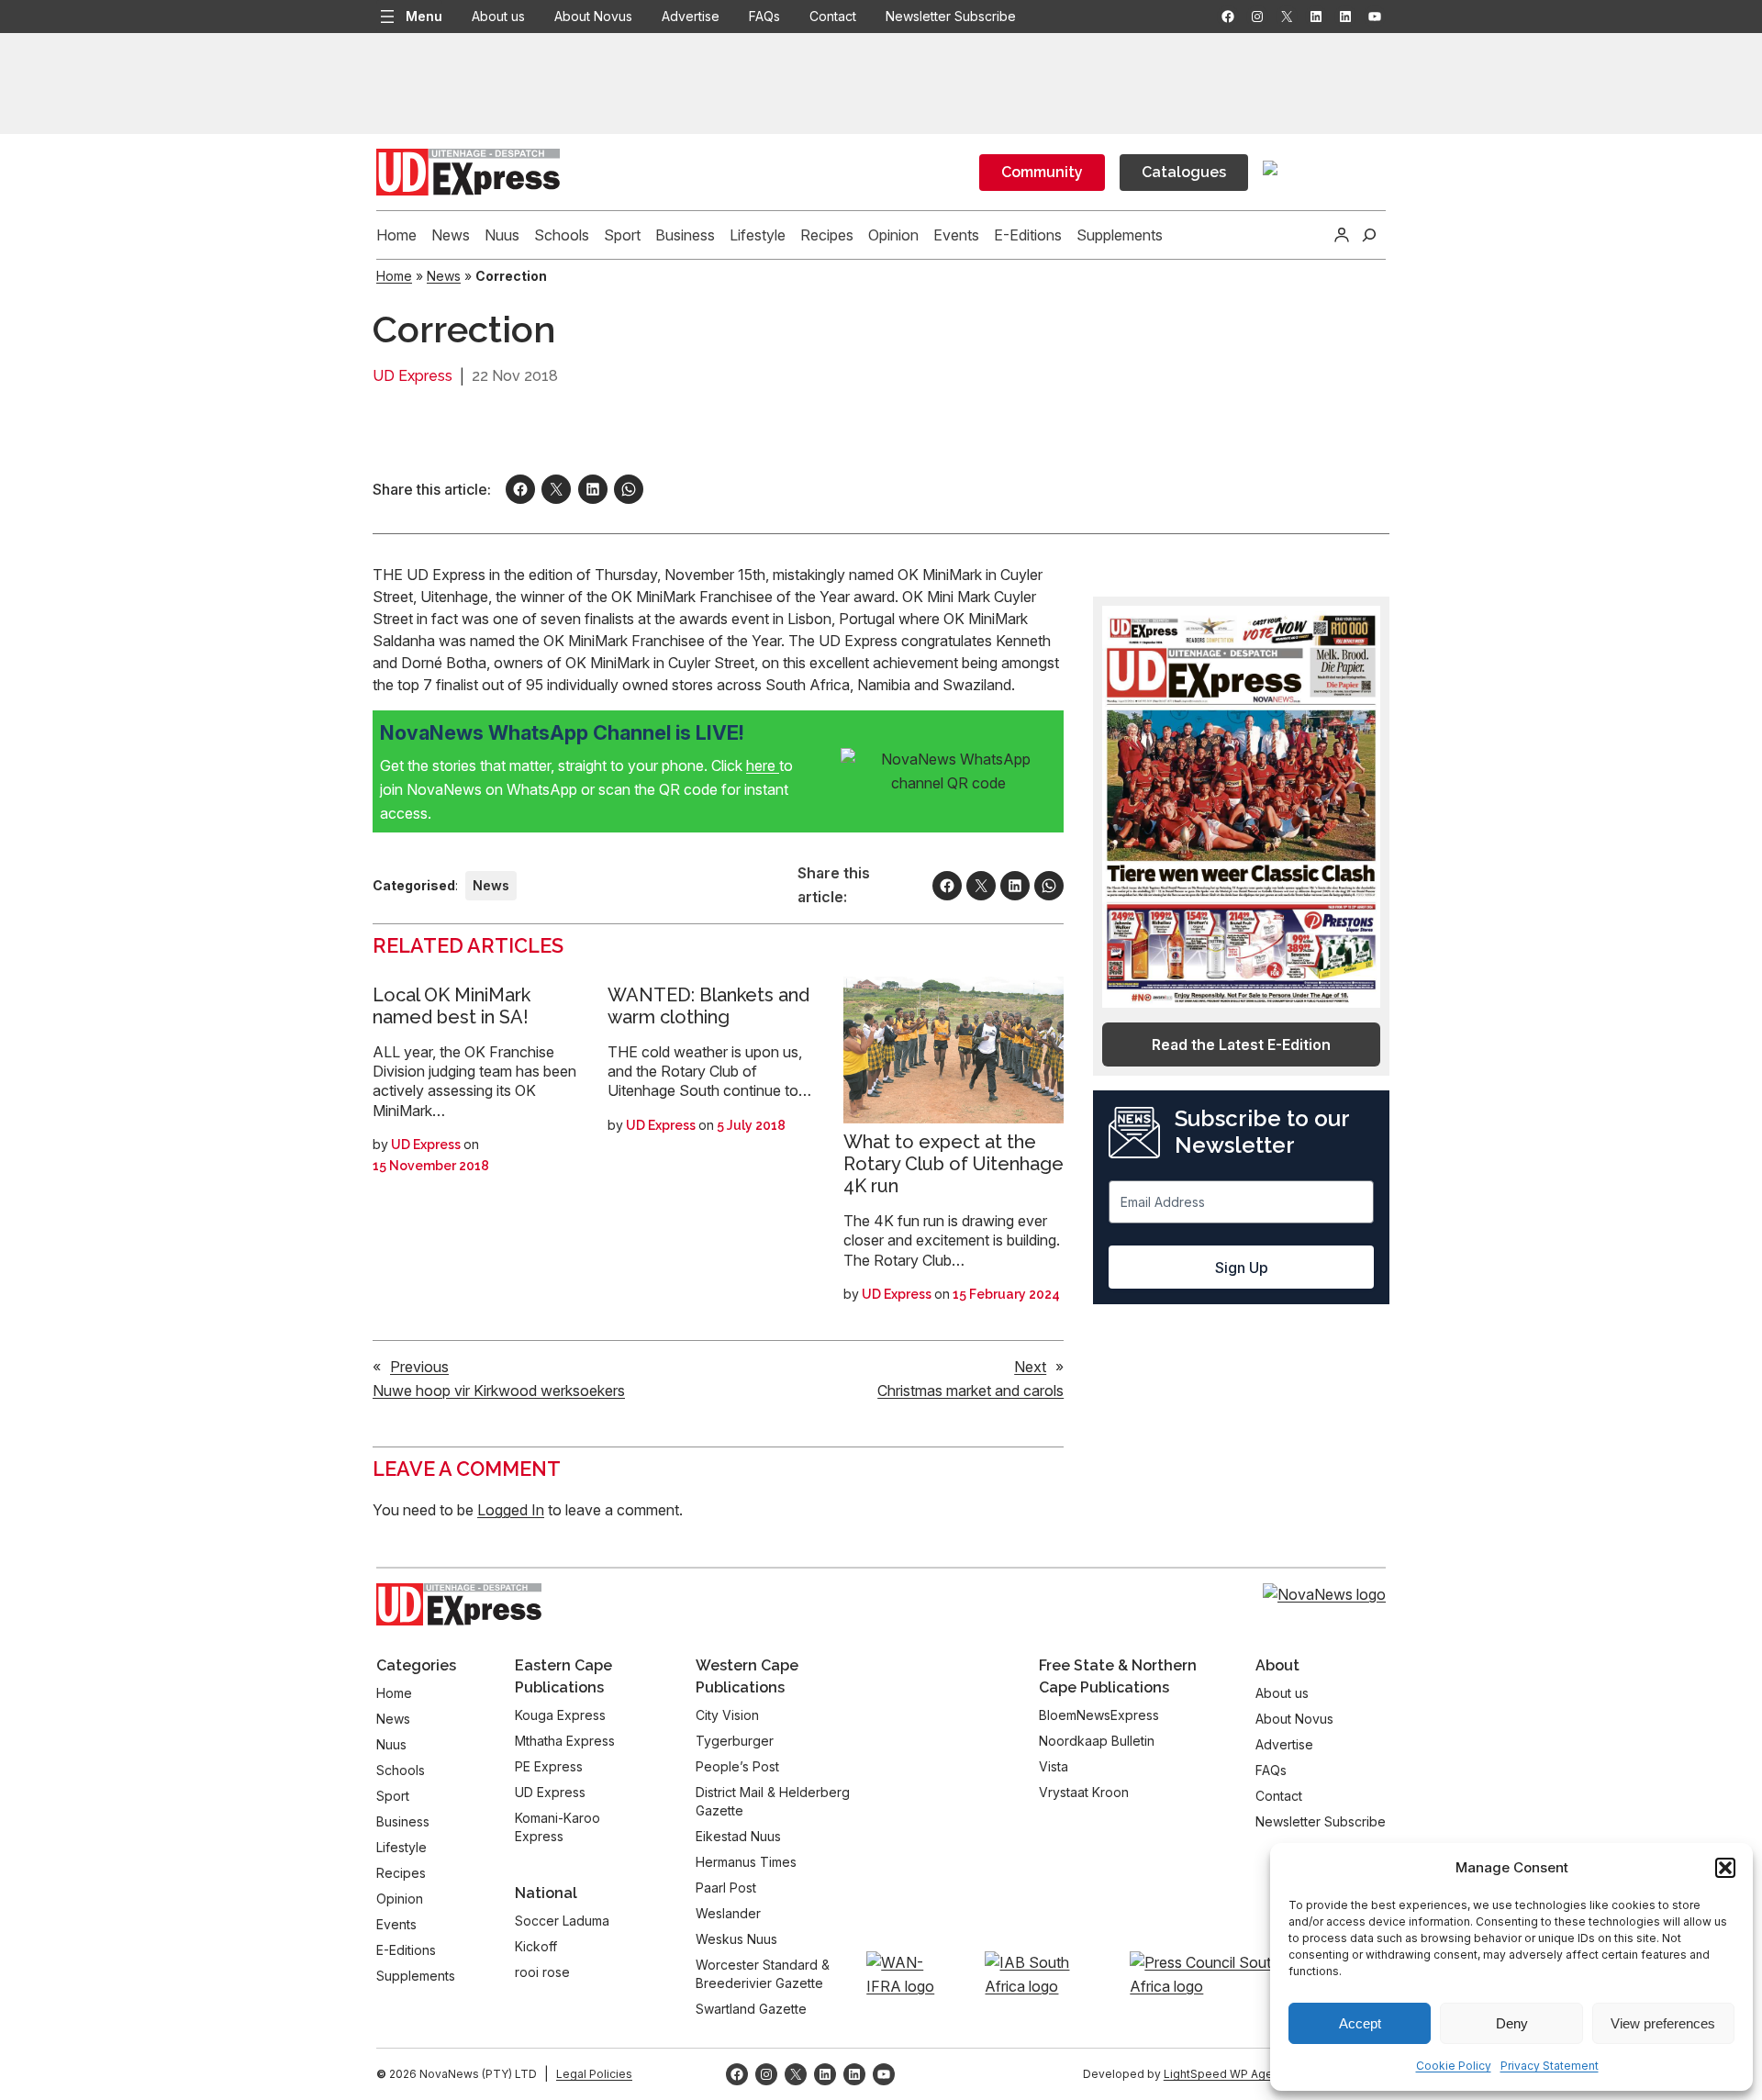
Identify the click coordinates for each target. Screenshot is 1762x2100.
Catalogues (1184, 172)
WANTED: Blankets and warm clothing (708, 1006)
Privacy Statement (1550, 2066)
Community (1042, 172)
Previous (419, 1367)
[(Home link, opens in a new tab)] (459, 1604)
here (763, 765)
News (444, 276)
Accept (1360, 2023)
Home (394, 276)
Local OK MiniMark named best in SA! (452, 1006)
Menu (424, 16)
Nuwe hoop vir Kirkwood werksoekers (499, 1391)
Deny (1512, 2023)
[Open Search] (1369, 235)
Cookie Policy (1454, 2066)
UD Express (413, 376)
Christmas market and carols (970, 1391)
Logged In (511, 1510)
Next (1030, 1367)
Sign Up (1242, 1268)
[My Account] (1342, 235)
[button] (1725, 1868)
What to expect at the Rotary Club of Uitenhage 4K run (953, 1164)
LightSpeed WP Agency (1228, 2074)
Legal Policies (594, 2074)
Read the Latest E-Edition (1241, 1044)
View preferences (1663, 2023)
